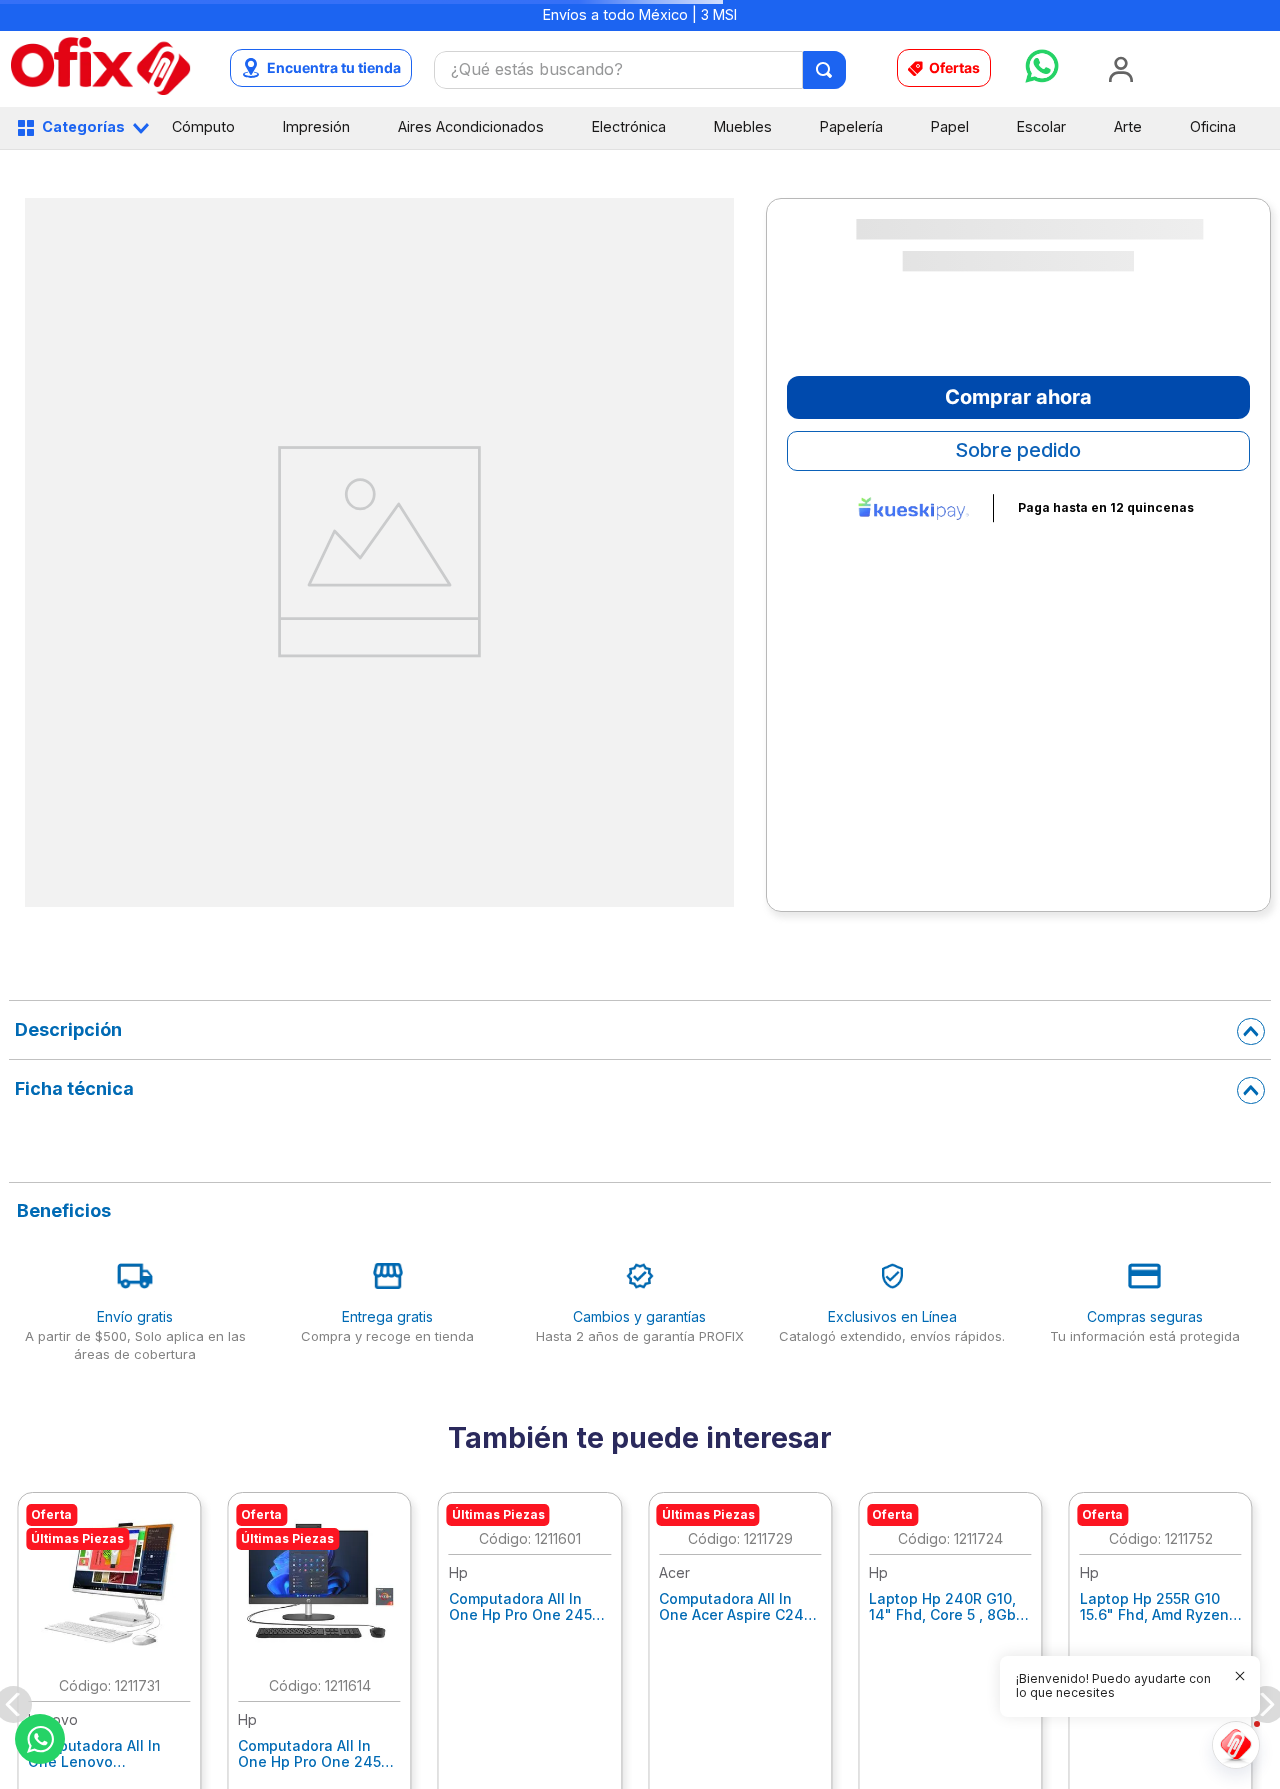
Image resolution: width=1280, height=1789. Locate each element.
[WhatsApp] (40, 1739)
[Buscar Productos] (825, 70)
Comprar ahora (1018, 397)
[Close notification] (1240, 1676)
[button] (1118, 1686)
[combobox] (640, 70)
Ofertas (954, 67)
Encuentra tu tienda (334, 67)
